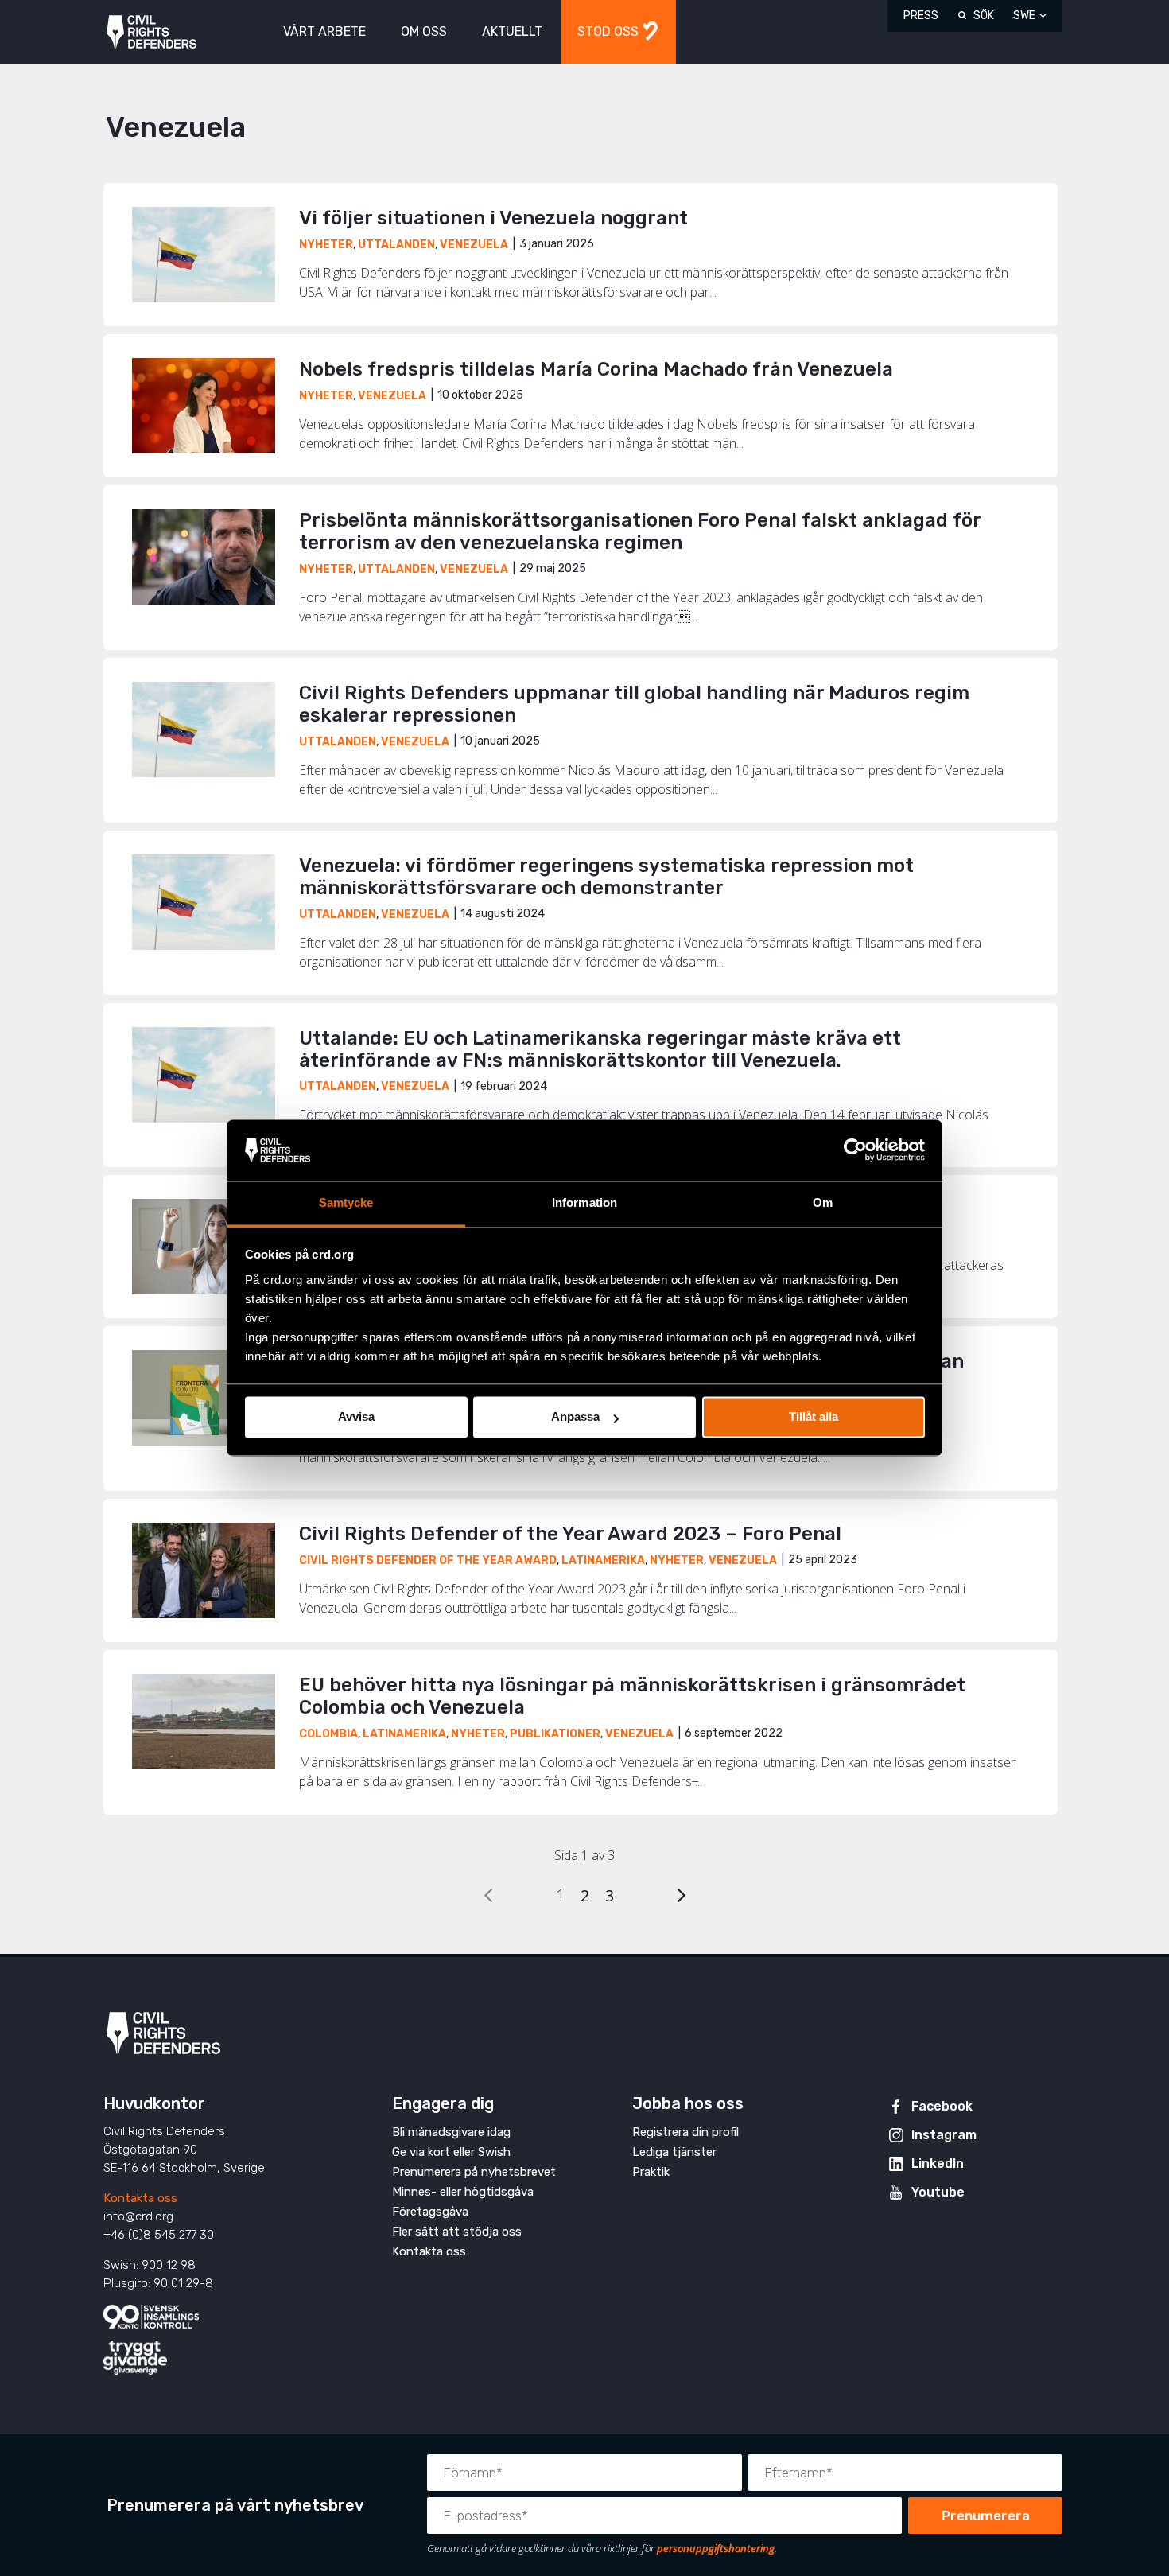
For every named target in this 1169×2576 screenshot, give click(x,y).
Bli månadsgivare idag (451, 2132)
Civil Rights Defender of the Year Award (428, 1560)
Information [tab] (584, 1202)
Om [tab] (823, 1202)
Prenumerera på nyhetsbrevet (474, 2172)
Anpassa (575, 1417)
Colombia (328, 1734)
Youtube (938, 2192)
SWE (1024, 16)
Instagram (944, 2135)
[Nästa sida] (682, 1895)
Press (921, 16)
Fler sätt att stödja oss (457, 2232)
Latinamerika (603, 1560)
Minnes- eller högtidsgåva (463, 2192)
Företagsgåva (430, 2212)
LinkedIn (938, 2164)
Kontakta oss (140, 2198)
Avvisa (356, 1417)
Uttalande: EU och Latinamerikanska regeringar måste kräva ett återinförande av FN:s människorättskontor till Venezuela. (600, 1049)
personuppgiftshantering (716, 2548)
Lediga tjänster (674, 2152)
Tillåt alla (814, 1417)
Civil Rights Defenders (151, 32)
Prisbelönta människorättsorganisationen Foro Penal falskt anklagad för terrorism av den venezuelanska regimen (640, 531)
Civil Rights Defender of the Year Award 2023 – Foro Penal (573, 1534)
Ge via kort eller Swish (451, 2152)
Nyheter (326, 245)
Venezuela (474, 245)
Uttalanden (396, 245)
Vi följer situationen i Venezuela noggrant (493, 218)
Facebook (942, 2106)
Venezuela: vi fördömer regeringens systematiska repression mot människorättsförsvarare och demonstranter (606, 877)
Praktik (651, 2172)
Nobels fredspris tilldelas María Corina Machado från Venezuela (596, 369)
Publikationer (555, 1734)
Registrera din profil (685, 2132)
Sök (984, 16)
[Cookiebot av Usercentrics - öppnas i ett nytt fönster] (855, 1150)
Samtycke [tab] (346, 1202)
